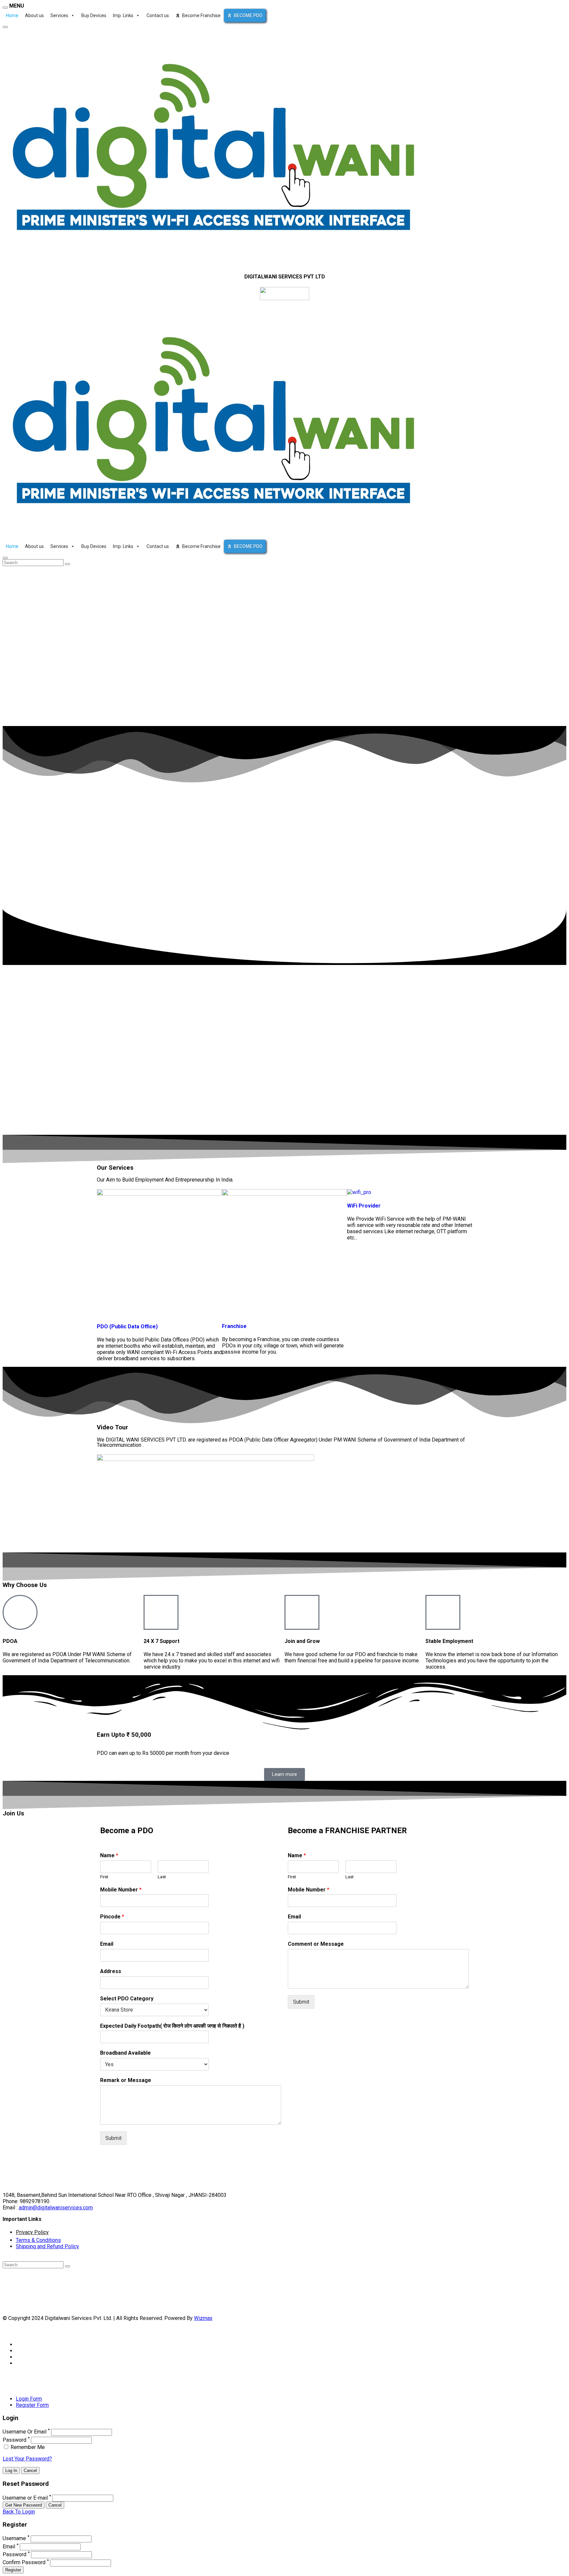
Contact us (158, 15)
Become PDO (248, 15)
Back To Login (19, 2512)
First (104, 1877)
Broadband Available (125, 2053)
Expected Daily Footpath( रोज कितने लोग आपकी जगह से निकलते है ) (172, 2026)
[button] (284, 1503)
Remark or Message (126, 2080)
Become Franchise (201, 15)
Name (109, 1855)
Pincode (112, 1917)
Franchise (234, 1326)
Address (111, 1971)
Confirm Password (24, 2563)
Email (107, 1944)
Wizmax (203, 2318)
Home (12, 15)
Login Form (29, 2399)
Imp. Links (123, 15)
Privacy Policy (32, 2232)
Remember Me (27, 2447)
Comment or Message (316, 1944)
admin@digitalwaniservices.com (56, 2208)
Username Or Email (25, 2432)
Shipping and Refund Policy (47, 2246)
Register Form (32, 2405)
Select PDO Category (127, 1999)
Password (14, 2440)
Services (59, 15)
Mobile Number (121, 1890)
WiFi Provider (364, 1206)
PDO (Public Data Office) (127, 1327)
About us (34, 15)
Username (14, 2539)
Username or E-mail (25, 2498)
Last (162, 1877)
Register (13, 2570)
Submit (113, 2138)
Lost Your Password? (27, 2459)
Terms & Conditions (38, 2240)
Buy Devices (94, 15)
